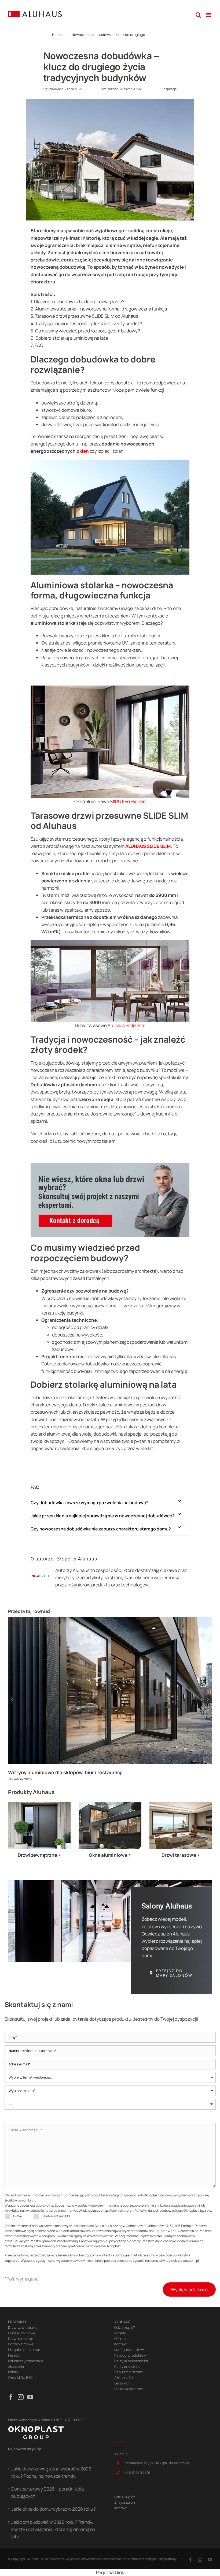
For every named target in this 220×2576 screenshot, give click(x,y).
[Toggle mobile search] (198, 15)
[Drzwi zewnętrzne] (39, 1804)
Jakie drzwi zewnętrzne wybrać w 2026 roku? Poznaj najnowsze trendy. (52, 2472)
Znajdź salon (125, 2502)
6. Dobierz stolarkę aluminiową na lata (69, 338)
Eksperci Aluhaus (77, 1559)
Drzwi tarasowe (91, 1025)
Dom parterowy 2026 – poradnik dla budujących (47, 2492)
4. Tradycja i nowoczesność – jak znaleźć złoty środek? (87, 323)
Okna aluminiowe (92, 801)
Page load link (110, 2572)
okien (83, 451)
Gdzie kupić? (125, 2327)
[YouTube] (30, 2397)
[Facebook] (11, 2397)
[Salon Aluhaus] (110, 1883)
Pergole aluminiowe (24, 2350)
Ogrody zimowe (21, 2344)
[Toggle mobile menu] (209, 15)
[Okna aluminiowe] (110, 1804)
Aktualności (124, 2377)
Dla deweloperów (129, 2389)
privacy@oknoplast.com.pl (89, 2210)
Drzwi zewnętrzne (23, 2327)
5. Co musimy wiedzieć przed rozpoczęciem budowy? (85, 331)
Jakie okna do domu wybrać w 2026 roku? (54, 2509)
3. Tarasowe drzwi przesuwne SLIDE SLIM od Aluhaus (85, 316)
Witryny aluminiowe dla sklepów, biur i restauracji (65, 1772)
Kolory (13, 2372)
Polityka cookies (127, 2367)
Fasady (14, 2355)
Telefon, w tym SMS (56, 2216)
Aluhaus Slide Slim (126, 1025)
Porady (120, 2333)
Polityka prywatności (131, 2361)
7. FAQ (37, 345)
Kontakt (120, 2344)
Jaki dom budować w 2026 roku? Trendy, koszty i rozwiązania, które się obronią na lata (53, 2529)
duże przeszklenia (95, 636)
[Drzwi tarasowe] (181, 1804)
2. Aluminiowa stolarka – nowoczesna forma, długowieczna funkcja (99, 309)
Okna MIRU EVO (20, 2377)
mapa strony (168, 2559)
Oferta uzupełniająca (143, 2559)
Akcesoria (16, 2367)
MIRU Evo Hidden (128, 801)
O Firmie (121, 2339)
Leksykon (122, 2383)
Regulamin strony (129, 2372)
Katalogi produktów (130, 2355)
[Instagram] (21, 2397)
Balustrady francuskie (26, 2361)
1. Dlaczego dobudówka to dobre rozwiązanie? (78, 302)
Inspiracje (170, 89)
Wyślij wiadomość (189, 2289)
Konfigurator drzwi (129, 2350)
